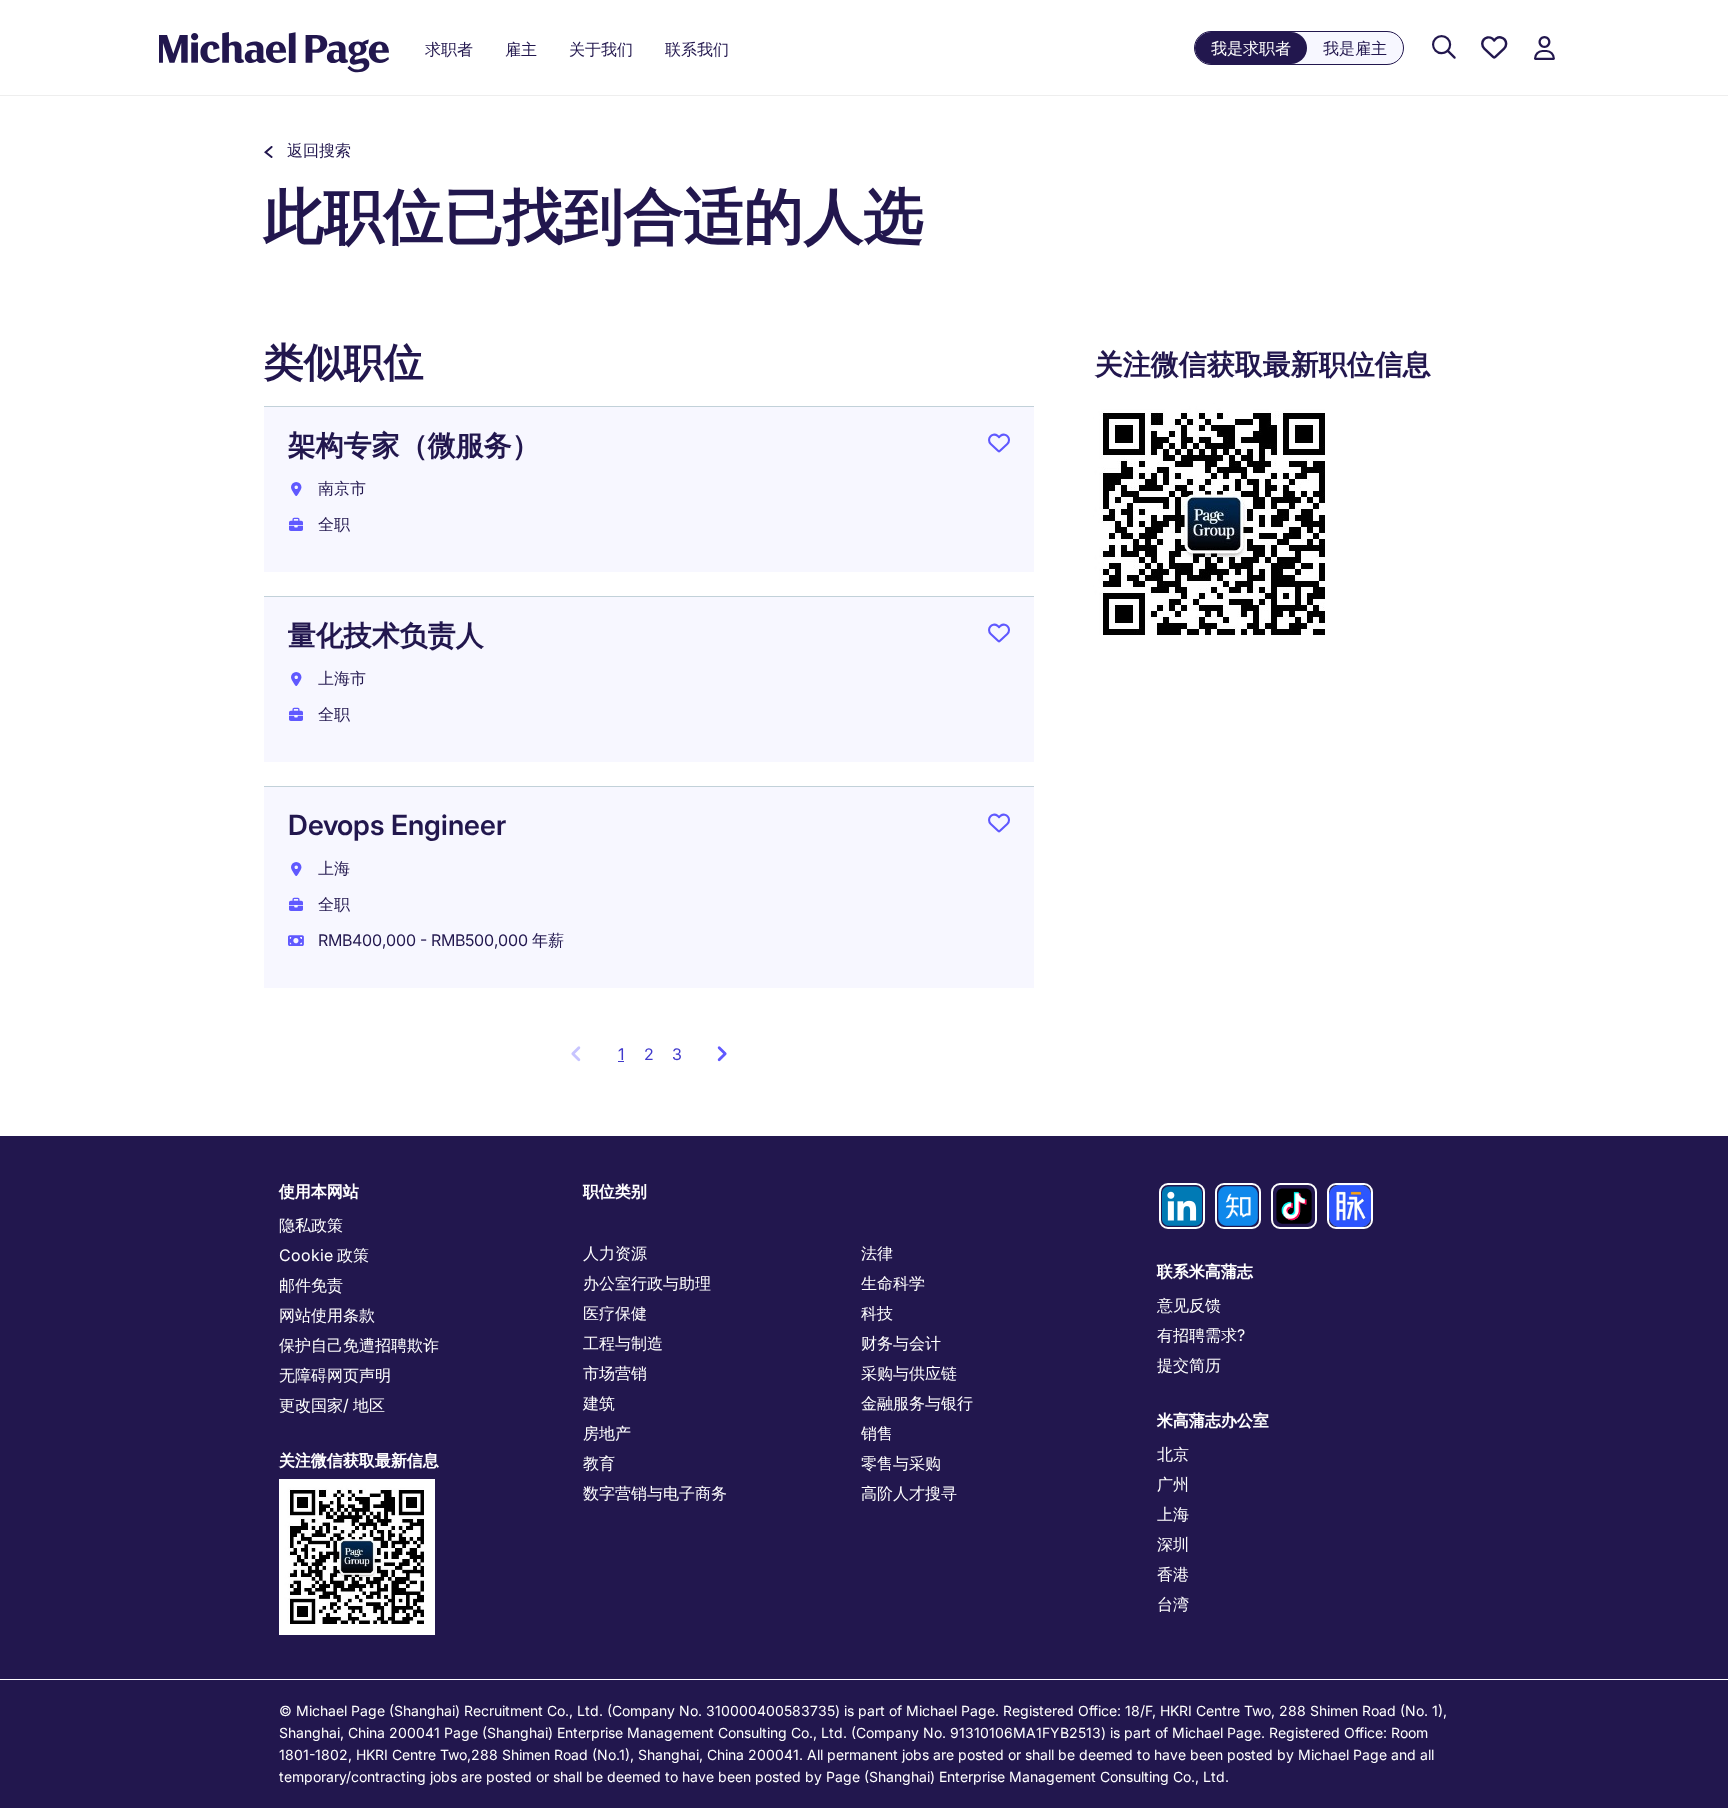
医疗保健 (615, 1313)
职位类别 (615, 1191)
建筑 (599, 1403)
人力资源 (615, 1253)
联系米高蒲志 (1205, 1271)
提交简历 (1189, 1365)
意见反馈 (1189, 1305)
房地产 (607, 1433)
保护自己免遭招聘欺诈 (359, 1345)
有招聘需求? (1201, 1335)
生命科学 (893, 1283)
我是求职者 (1251, 48)
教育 (599, 1463)
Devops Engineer (397, 825)
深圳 (1173, 1544)
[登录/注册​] (1544, 48)
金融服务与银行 (917, 1403)
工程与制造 (623, 1343)
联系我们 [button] (697, 49)
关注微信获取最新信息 (359, 1460)
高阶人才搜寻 (909, 1493)
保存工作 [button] (999, 447)
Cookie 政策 (324, 1255)
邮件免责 (311, 1285)
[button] (307, 150)
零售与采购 (901, 1463)
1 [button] (626, 1060)
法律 (877, 1253)
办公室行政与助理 (647, 1283)
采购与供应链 (909, 1373)
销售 (877, 1433)
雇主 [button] (521, 49)
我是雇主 (1355, 48)
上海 (1173, 1514)
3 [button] (677, 1054)
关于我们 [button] (601, 49)
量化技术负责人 (386, 635)
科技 (877, 1313)
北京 (1173, 1454)
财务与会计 (901, 1343)
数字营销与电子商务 (655, 1493)
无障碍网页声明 (335, 1375)
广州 (1173, 1484)
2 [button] (649, 1054)
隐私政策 (311, 1225)
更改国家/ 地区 (332, 1405)
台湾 (1173, 1604)
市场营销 (615, 1373)
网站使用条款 (327, 1315)
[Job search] (1444, 48)
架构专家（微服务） (414, 445)
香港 (1173, 1574)
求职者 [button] (449, 49)
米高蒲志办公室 (1213, 1420)
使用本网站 (319, 1191)
